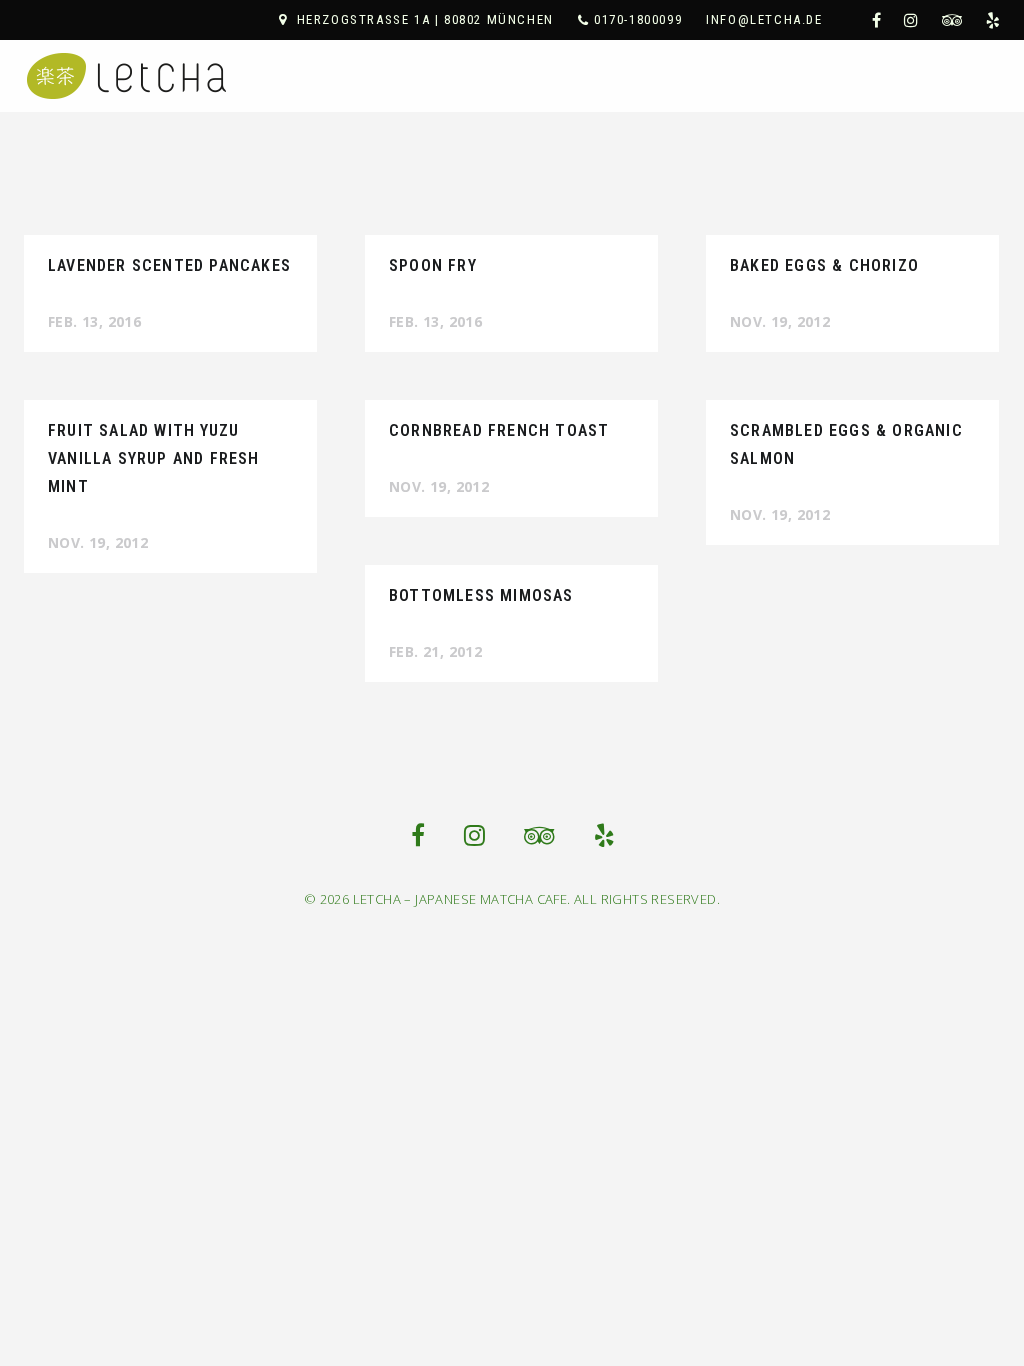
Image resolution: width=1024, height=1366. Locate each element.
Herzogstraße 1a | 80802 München (425, 19)
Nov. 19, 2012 (780, 321)
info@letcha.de (764, 19)
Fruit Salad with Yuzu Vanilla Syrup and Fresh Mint (154, 458)
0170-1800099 (638, 19)
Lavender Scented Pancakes (169, 265)
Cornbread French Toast (499, 430)
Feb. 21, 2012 (435, 651)
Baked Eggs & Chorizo (824, 265)
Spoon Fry (433, 265)
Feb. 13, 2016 (94, 321)
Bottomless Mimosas (481, 595)
